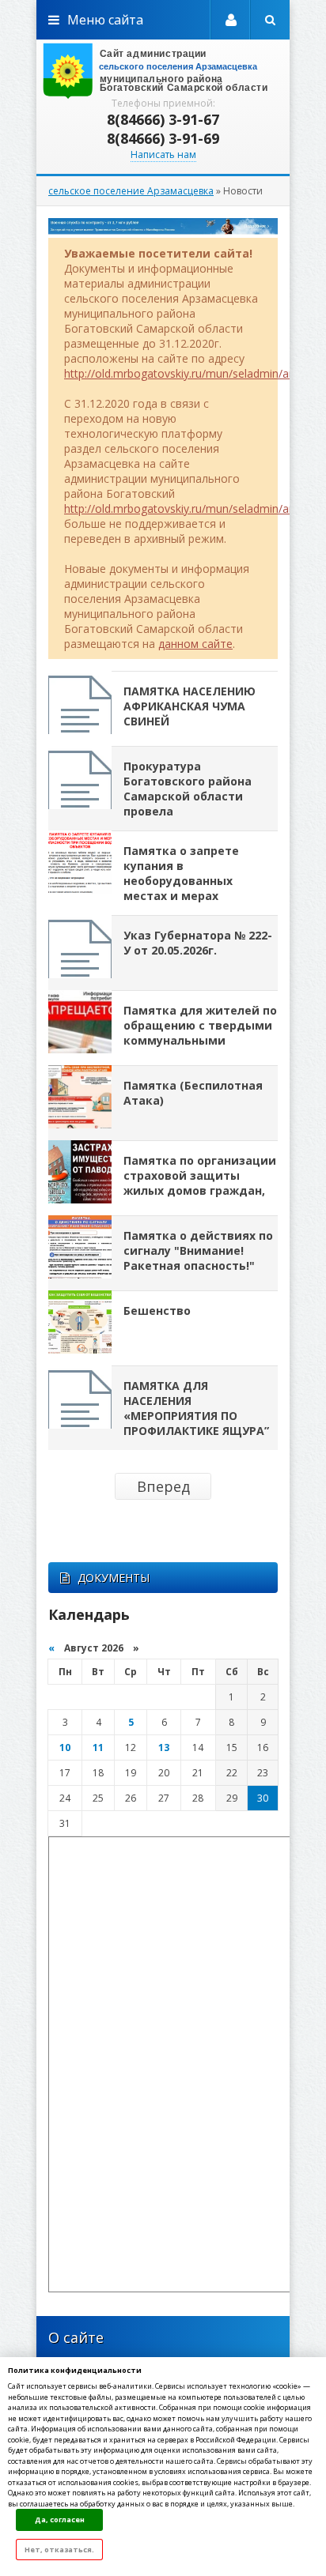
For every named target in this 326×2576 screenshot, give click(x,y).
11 (98, 1747)
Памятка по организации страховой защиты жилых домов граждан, (200, 1175)
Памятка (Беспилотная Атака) (193, 1093)
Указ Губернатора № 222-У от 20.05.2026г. (198, 943)
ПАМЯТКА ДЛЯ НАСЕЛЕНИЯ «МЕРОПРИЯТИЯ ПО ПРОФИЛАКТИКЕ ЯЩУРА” (196, 1408)
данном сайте (195, 644)
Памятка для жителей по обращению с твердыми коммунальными (200, 1025)
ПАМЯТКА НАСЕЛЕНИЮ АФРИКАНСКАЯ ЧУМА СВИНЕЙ (190, 706)
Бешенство (157, 1311)
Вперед (163, 1486)
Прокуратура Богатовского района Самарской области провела (188, 789)
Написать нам (163, 154)
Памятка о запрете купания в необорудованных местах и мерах (181, 873)
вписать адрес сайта (163, 71)
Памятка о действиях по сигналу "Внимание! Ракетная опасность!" (198, 1250)
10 (65, 1747)
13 (164, 1747)
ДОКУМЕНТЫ (114, 1578)
